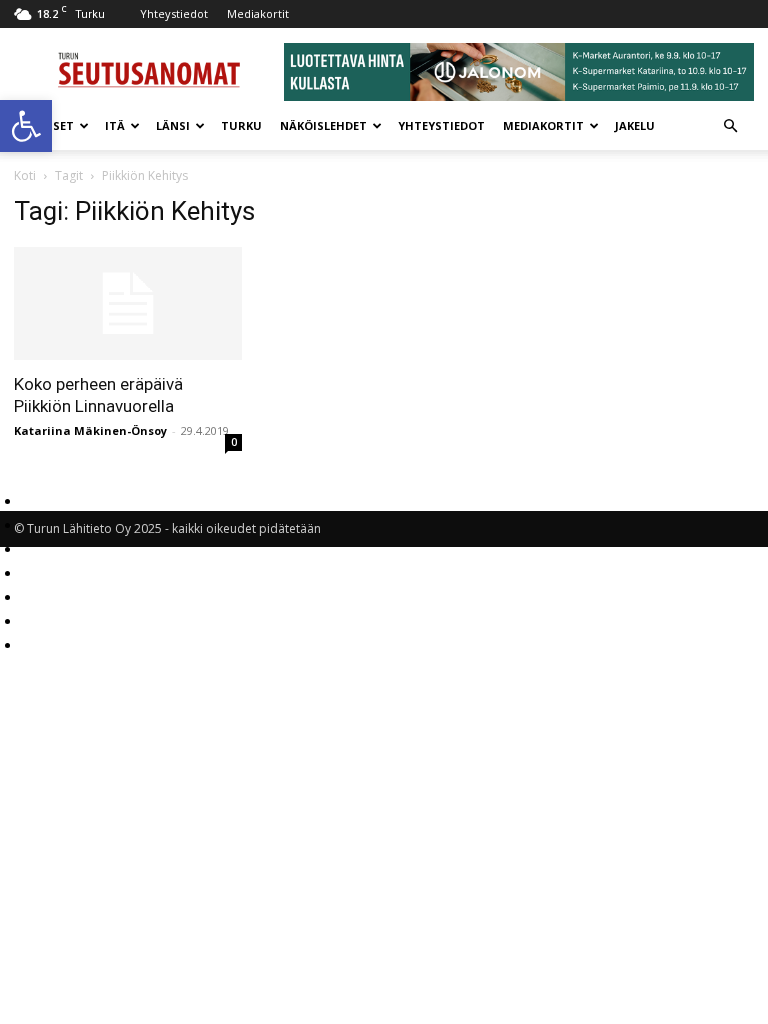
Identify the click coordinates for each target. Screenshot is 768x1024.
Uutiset (48, 125)
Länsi (173, 125)
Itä (115, 125)
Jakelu (635, 125)
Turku (241, 125)
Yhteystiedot (174, 13)
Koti (25, 175)
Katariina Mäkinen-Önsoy (90, 430)
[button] (26, 126)
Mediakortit (258, 13)
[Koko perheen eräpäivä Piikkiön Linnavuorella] (128, 303)
